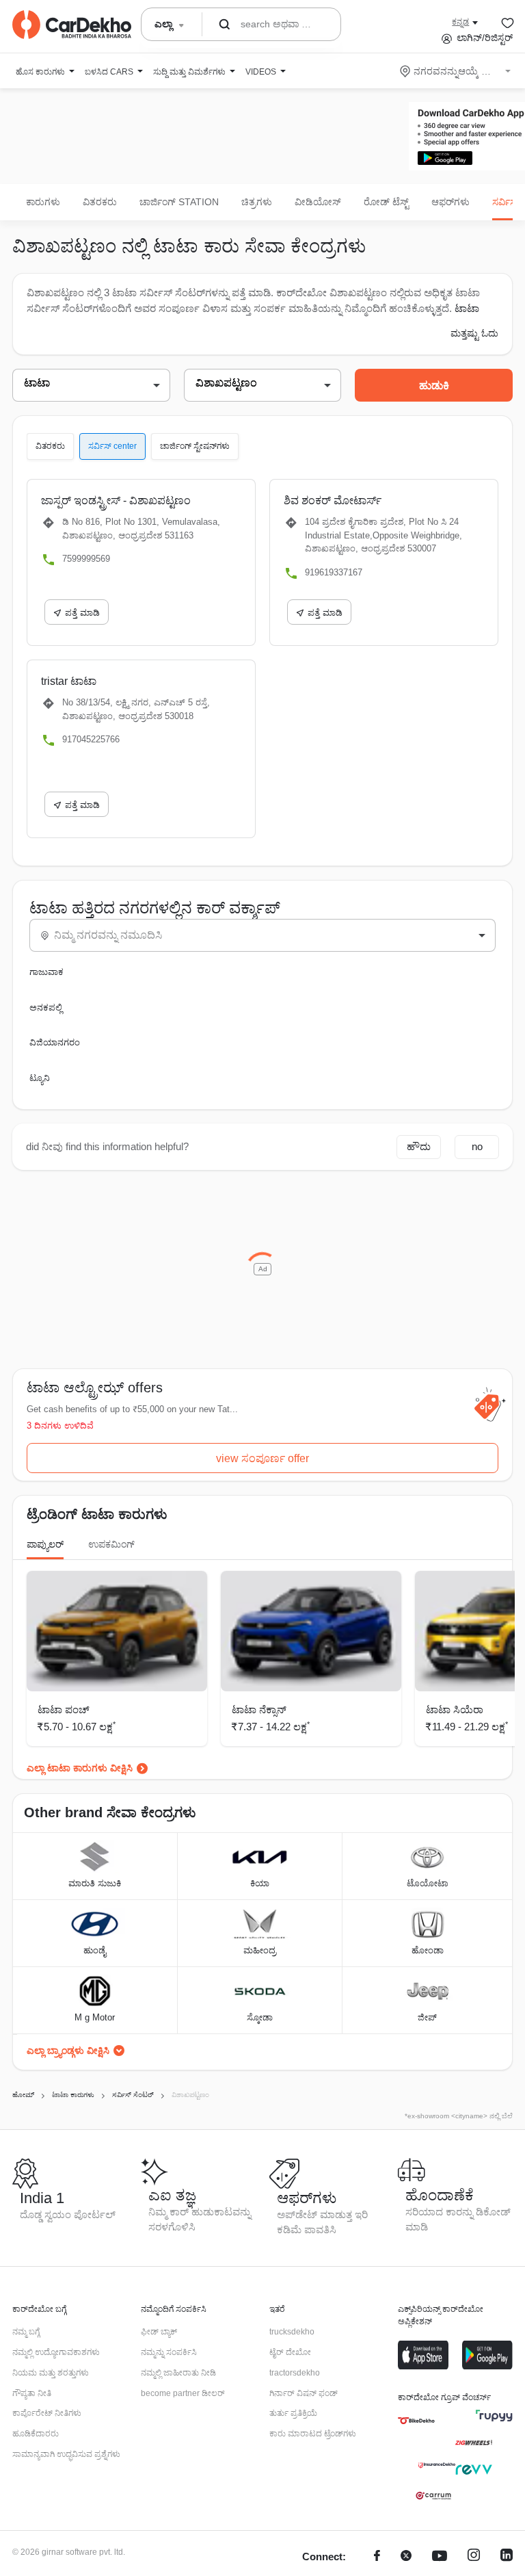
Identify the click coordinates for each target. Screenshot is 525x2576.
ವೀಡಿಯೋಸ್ (318, 202)
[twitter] (406, 2557)
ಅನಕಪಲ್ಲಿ (46, 1007)
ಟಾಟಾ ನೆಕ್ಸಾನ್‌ (259, 1709)
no (477, 1146)
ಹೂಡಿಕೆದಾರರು (36, 2434)
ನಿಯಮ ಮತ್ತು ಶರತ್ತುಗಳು (51, 2373)
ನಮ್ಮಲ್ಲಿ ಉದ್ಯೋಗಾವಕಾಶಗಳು (56, 2352)
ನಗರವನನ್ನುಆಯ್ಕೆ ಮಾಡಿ (456, 71)
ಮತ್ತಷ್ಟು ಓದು (474, 333)
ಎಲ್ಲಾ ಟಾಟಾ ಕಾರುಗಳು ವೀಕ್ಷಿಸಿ (80, 1768)
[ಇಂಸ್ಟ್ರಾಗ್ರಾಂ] (474, 2557)
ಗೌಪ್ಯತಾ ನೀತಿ (32, 2393)
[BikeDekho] (416, 2421)
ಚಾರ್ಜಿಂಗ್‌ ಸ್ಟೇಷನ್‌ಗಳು (195, 446)
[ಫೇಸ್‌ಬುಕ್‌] (377, 2557)
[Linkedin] (507, 2557)
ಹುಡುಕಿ (434, 386)
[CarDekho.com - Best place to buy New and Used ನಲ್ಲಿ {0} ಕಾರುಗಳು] (72, 25)
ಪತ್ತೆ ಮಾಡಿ (82, 613)
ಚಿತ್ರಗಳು (257, 202)
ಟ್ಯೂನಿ (40, 1078)
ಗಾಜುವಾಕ (46, 972)
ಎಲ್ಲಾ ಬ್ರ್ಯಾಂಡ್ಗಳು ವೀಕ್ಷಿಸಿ (68, 2051)
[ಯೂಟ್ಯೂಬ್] (440, 2557)
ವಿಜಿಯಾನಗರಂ (55, 1042)
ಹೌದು (419, 1146)
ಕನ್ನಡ (460, 22)
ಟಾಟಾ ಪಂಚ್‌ (64, 1709)
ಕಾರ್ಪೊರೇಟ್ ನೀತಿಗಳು (47, 2413)
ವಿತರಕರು (100, 202)
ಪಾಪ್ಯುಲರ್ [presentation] (45, 1544)
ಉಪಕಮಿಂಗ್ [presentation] (111, 1544)
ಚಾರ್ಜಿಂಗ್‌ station (179, 202)
